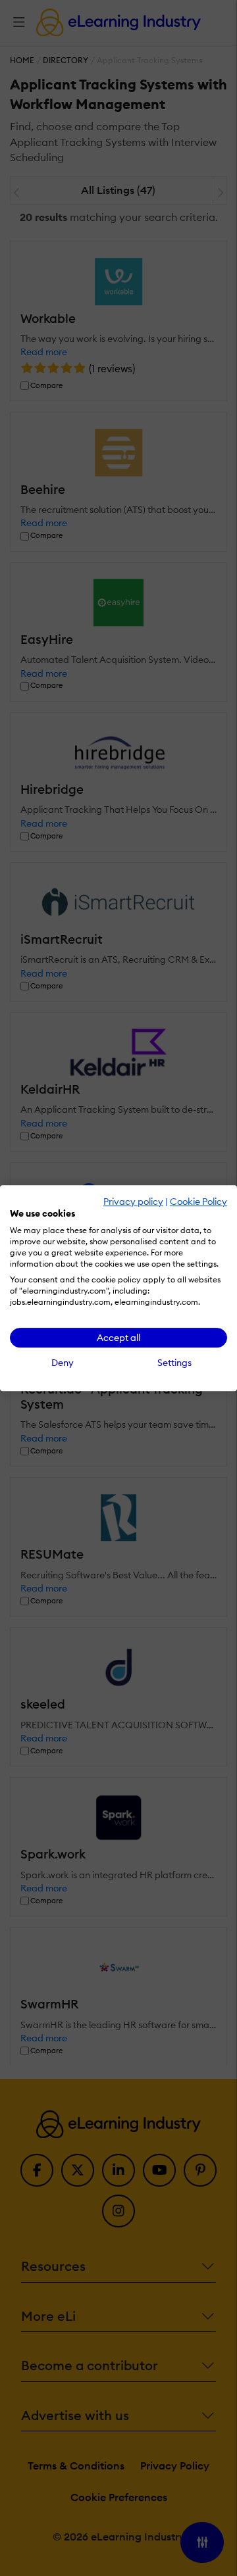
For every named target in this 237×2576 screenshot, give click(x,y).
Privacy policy (133, 1202)
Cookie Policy (198, 1202)
